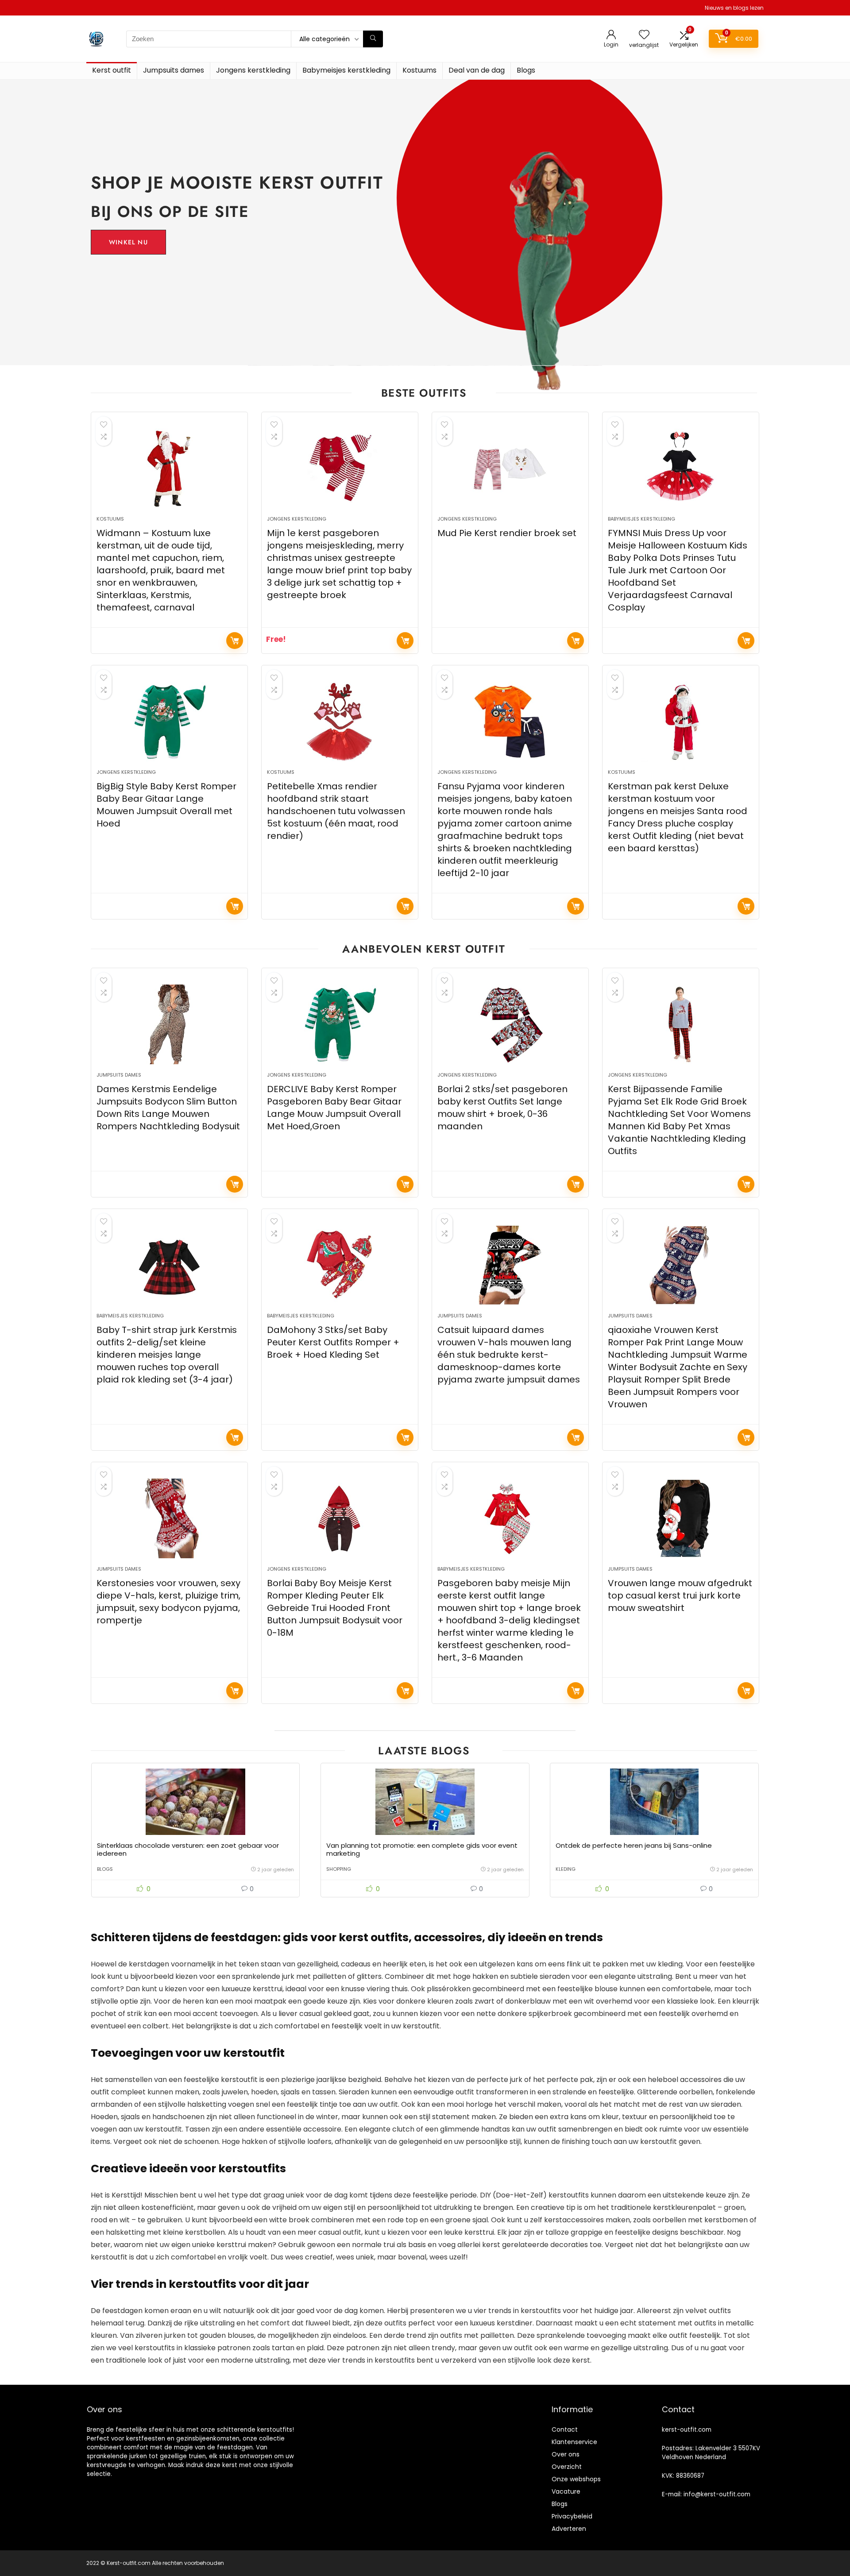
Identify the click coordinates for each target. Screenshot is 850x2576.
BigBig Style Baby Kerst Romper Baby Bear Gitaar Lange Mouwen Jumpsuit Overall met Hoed (166, 805)
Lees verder (235, 641)
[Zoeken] (373, 39)
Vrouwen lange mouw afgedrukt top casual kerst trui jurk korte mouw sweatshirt (680, 1595)
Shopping (339, 1869)
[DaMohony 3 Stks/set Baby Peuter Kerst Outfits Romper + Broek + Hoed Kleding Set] (340, 1265)
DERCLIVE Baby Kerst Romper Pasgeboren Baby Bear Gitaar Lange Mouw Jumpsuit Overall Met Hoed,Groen (334, 1108)
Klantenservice (574, 2442)
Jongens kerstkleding (253, 70)
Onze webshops (576, 2479)
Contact (565, 2429)
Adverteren (569, 2529)
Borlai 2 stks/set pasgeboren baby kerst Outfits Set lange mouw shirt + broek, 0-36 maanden (502, 1108)
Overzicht (567, 2467)
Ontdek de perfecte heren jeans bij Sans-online (634, 1845)
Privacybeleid (572, 2516)
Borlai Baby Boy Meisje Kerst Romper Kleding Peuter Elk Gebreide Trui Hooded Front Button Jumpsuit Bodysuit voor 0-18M (335, 1608)
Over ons (566, 2454)
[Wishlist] (644, 35)
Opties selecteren (405, 641)
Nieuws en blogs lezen (734, 8)
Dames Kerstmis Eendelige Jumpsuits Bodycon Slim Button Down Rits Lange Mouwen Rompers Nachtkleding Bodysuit (168, 1108)
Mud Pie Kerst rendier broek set (507, 533)
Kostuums (419, 70)
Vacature (566, 2491)
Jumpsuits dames (174, 70)
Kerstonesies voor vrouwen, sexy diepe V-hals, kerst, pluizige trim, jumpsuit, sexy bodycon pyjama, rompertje (168, 1602)
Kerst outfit (112, 70)
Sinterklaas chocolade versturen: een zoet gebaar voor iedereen (188, 1849)
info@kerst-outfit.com (717, 2494)
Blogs (526, 70)
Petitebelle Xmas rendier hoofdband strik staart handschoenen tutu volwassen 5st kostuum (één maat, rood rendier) (336, 811)
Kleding (566, 1869)
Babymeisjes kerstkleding (346, 70)
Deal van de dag (477, 70)
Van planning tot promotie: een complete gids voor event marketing (422, 1849)
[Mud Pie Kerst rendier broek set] (510, 468)
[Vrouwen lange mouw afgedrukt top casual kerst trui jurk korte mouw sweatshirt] (680, 1518)
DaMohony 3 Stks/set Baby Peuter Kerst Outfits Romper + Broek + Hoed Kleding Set (333, 1342)
